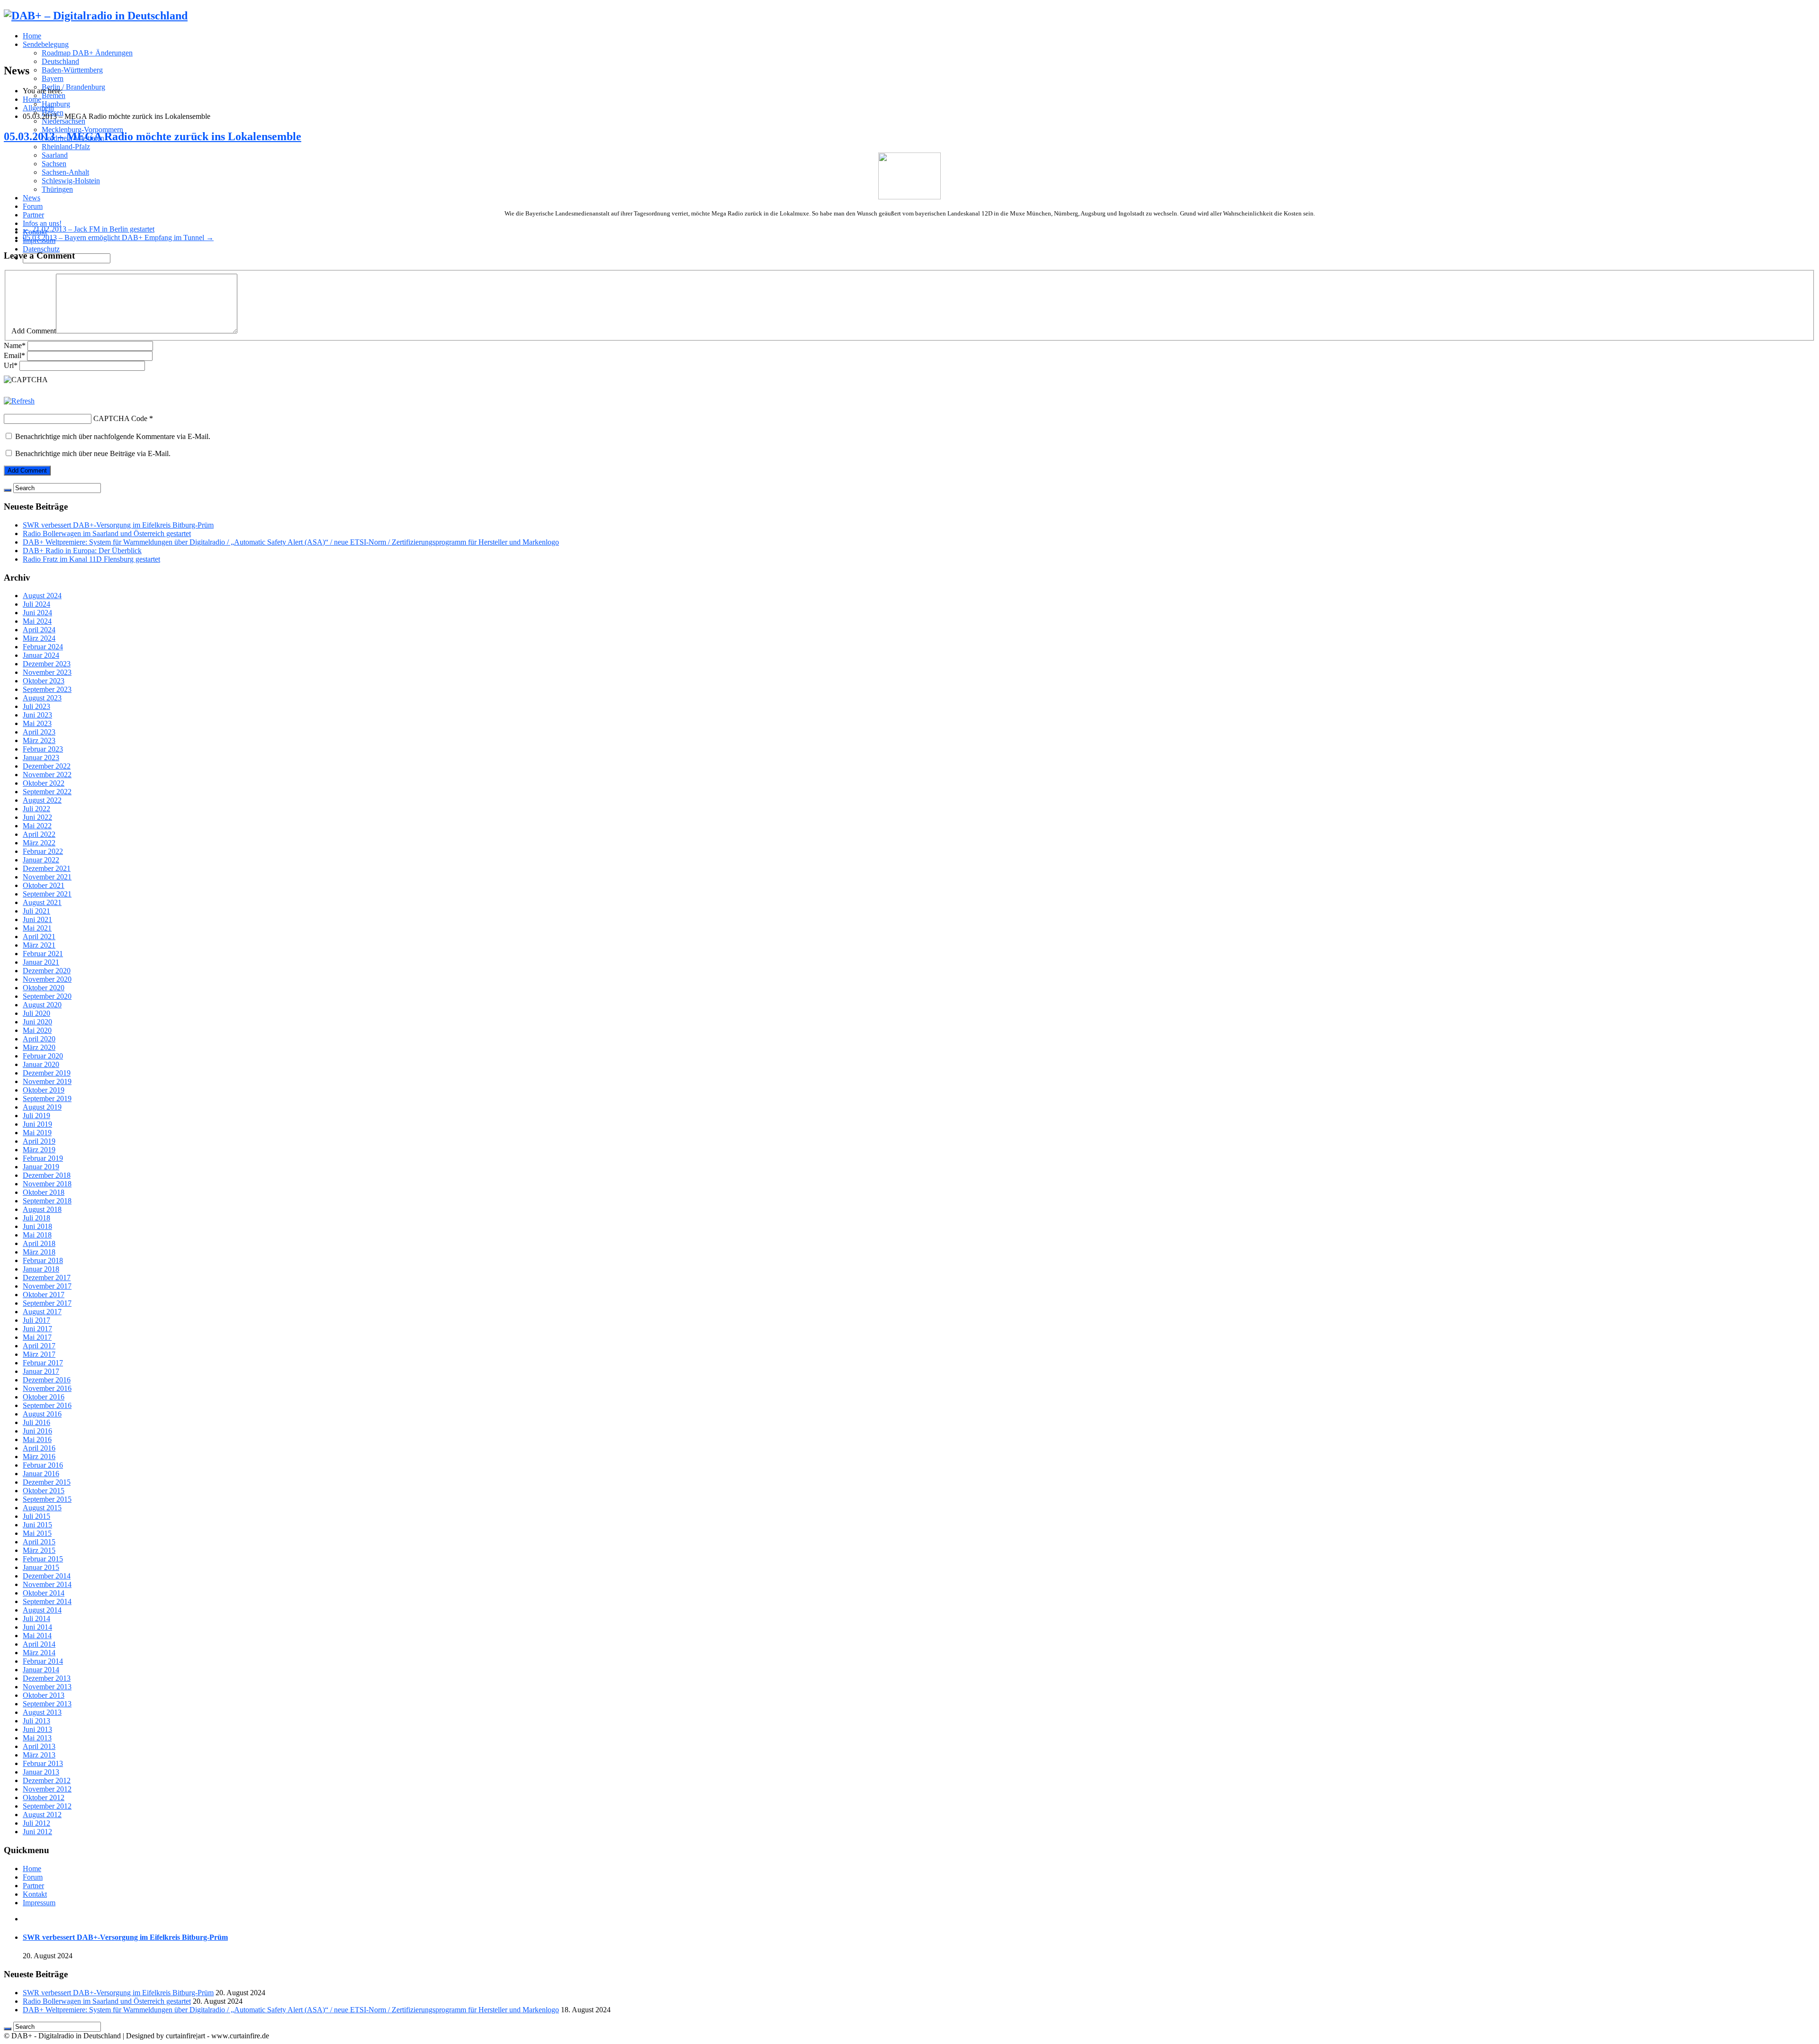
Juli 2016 (36, 1422)
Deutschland (60, 61)
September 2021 (47, 894)
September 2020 (47, 996)
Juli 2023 (36, 706)
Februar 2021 (43, 954)
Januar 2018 (41, 1269)
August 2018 (42, 1209)
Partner (33, 215)
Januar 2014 (41, 1670)
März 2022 (39, 843)
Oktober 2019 (44, 1090)
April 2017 (39, 1346)
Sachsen (54, 164)
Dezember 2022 (47, 766)
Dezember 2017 (47, 1277)
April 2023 (39, 732)
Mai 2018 (37, 1235)
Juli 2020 (36, 1013)
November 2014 (47, 1584)
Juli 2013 (36, 1721)
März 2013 (39, 1755)
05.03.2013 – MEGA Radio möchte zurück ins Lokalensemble (153, 136)
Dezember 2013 (47, 1678)
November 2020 (47, 979)
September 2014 (47, 1601)
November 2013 (47, 1687)
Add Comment (34, 331)
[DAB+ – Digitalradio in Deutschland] (96, 16)
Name (15, 345)
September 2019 (47, 1098)
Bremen (54, 95)
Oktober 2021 (44, 885)
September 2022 (47, 792)
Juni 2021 (37, 919)
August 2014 (42, 1610)
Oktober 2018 (44, 1192)
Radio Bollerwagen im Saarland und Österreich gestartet (107, 533)
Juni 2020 (37, 1022)
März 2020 (39, 1047)
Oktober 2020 (44, 988)
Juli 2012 (36, 1823)
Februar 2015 (43, 1559)
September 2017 (47, 1303)
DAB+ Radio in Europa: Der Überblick (82, 551)
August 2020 (42, 1005)
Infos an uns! (42, 223)
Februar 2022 (43, 851)
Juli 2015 (36, 1516)
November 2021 (47, 877)
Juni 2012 (37, 1832)
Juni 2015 (37, 1525)
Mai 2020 (37, 1030)
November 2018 (47, 1184)
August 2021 (42, 902)
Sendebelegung (46, 44)
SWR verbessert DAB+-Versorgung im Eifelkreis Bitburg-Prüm (118, 525)
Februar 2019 (43, 1158)
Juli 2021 (36, 911)
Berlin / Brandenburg (73, 87)
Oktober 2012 (44, 1797)
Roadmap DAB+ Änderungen (87, 53)
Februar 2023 (43, 749)
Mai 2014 (37, 1636)
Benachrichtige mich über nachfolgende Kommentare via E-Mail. (113, 436)
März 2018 (39, 1252)
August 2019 (42, 1107)
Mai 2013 (37, 1738)
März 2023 (39, 740)
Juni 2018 (37, 1226)
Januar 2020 (41, 1064)
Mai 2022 (37, 826)
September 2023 (47, 689)
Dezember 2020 (47, 971)
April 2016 (39, 1448)
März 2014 (39, 1653)
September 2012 (47, 1806)
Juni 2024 (37, 613)
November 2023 (47, 672)
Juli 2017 (36, 1320)
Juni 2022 (37, 817)
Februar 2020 (43, 1056)
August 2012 (42, 1815)
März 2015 (39, 1550)
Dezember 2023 (47, 664)
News (32, 198)
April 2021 (39, 937)
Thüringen (57, 189)
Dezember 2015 (47, 1482)
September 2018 (47, 1201)
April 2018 (39, 1243)
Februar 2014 (43, 1661)
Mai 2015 (37, 1533)
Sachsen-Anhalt (65, 172)
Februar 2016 (43, 1465)
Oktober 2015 (44, 1491)
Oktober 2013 (44, 1695)
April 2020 (39, 1039)
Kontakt (35, 1894)
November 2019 (47, 1081)
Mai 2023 (37, 723)
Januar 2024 (41, 655)
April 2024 (39, 630)
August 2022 (42, 800)
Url (11, 365)
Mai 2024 (37, 621)
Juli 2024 (36, 604)
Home (32, 36)
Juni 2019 (37, 1124)
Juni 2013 (37, 1729)
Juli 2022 (36, 809)
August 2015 (42, 1508)
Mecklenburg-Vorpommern (82, 130)
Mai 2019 (37, 1133)
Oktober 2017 (44, 1295)
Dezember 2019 (47, 1073)
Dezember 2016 (47, 1380)
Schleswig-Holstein (71, 181)
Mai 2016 (37, 1439)
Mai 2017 (37, 1337)
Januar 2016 (41, 1474)
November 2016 (47, 1388)
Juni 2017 (37, 1329)
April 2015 (39, 1542)
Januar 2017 (41, 1371)
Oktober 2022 (44, 783)
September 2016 (47, 1405)
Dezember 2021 (47, 868)
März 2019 (39, 1150)
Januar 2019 (41, 1167)
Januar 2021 (41, 962)
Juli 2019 (36, 1116)
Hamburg (56, 104)
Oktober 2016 (44, 1397)
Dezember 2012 (47, 1780)
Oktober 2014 (44, 1593)
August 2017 (42, 1312)
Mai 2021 (37, 928)
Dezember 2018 (47, 1175)
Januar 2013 (41, 1772)
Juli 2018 (36, 1218)
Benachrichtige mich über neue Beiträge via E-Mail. (93, 453)
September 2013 (47, 1704)
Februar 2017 (43, 1363)
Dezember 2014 (47, 1576)
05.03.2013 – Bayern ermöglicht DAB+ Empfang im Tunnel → (118, 238)
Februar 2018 (43, 1260)
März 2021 (39, 945)
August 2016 (42, 1414)
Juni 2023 (37, 715)
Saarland (55, 155)
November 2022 (47, 775)
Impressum (39, 1903)
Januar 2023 (41, 758)
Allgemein (38, 108)
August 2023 (42, 698)
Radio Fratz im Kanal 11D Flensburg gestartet (91, 559)
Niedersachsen (63, 121)
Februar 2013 (43, 1763)
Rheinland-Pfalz (66, 147)
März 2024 (39, 638)
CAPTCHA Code (120, 418)
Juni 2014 (37, 1627)
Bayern (53, 78)
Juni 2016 (37, 1431)
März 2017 (39, 1354)
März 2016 (39, 1457)
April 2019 (39, 1141)
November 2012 (47, 1789)
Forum (33, 206)
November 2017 (47, 1286)
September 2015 (47, 1499)
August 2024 (42, 596)
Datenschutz (41, 249)
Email (14, 355)
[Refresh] (19, 401)
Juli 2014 (36, 1618)
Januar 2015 (41, 1567)
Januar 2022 (41, 860)
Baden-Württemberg (72, 70)
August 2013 (42, 1712)
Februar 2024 (43, 647)
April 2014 (39, 1644)
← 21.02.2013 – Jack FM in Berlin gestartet (89, 229)
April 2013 (39, 1746)
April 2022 (39, 834)
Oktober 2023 (44, 681)
